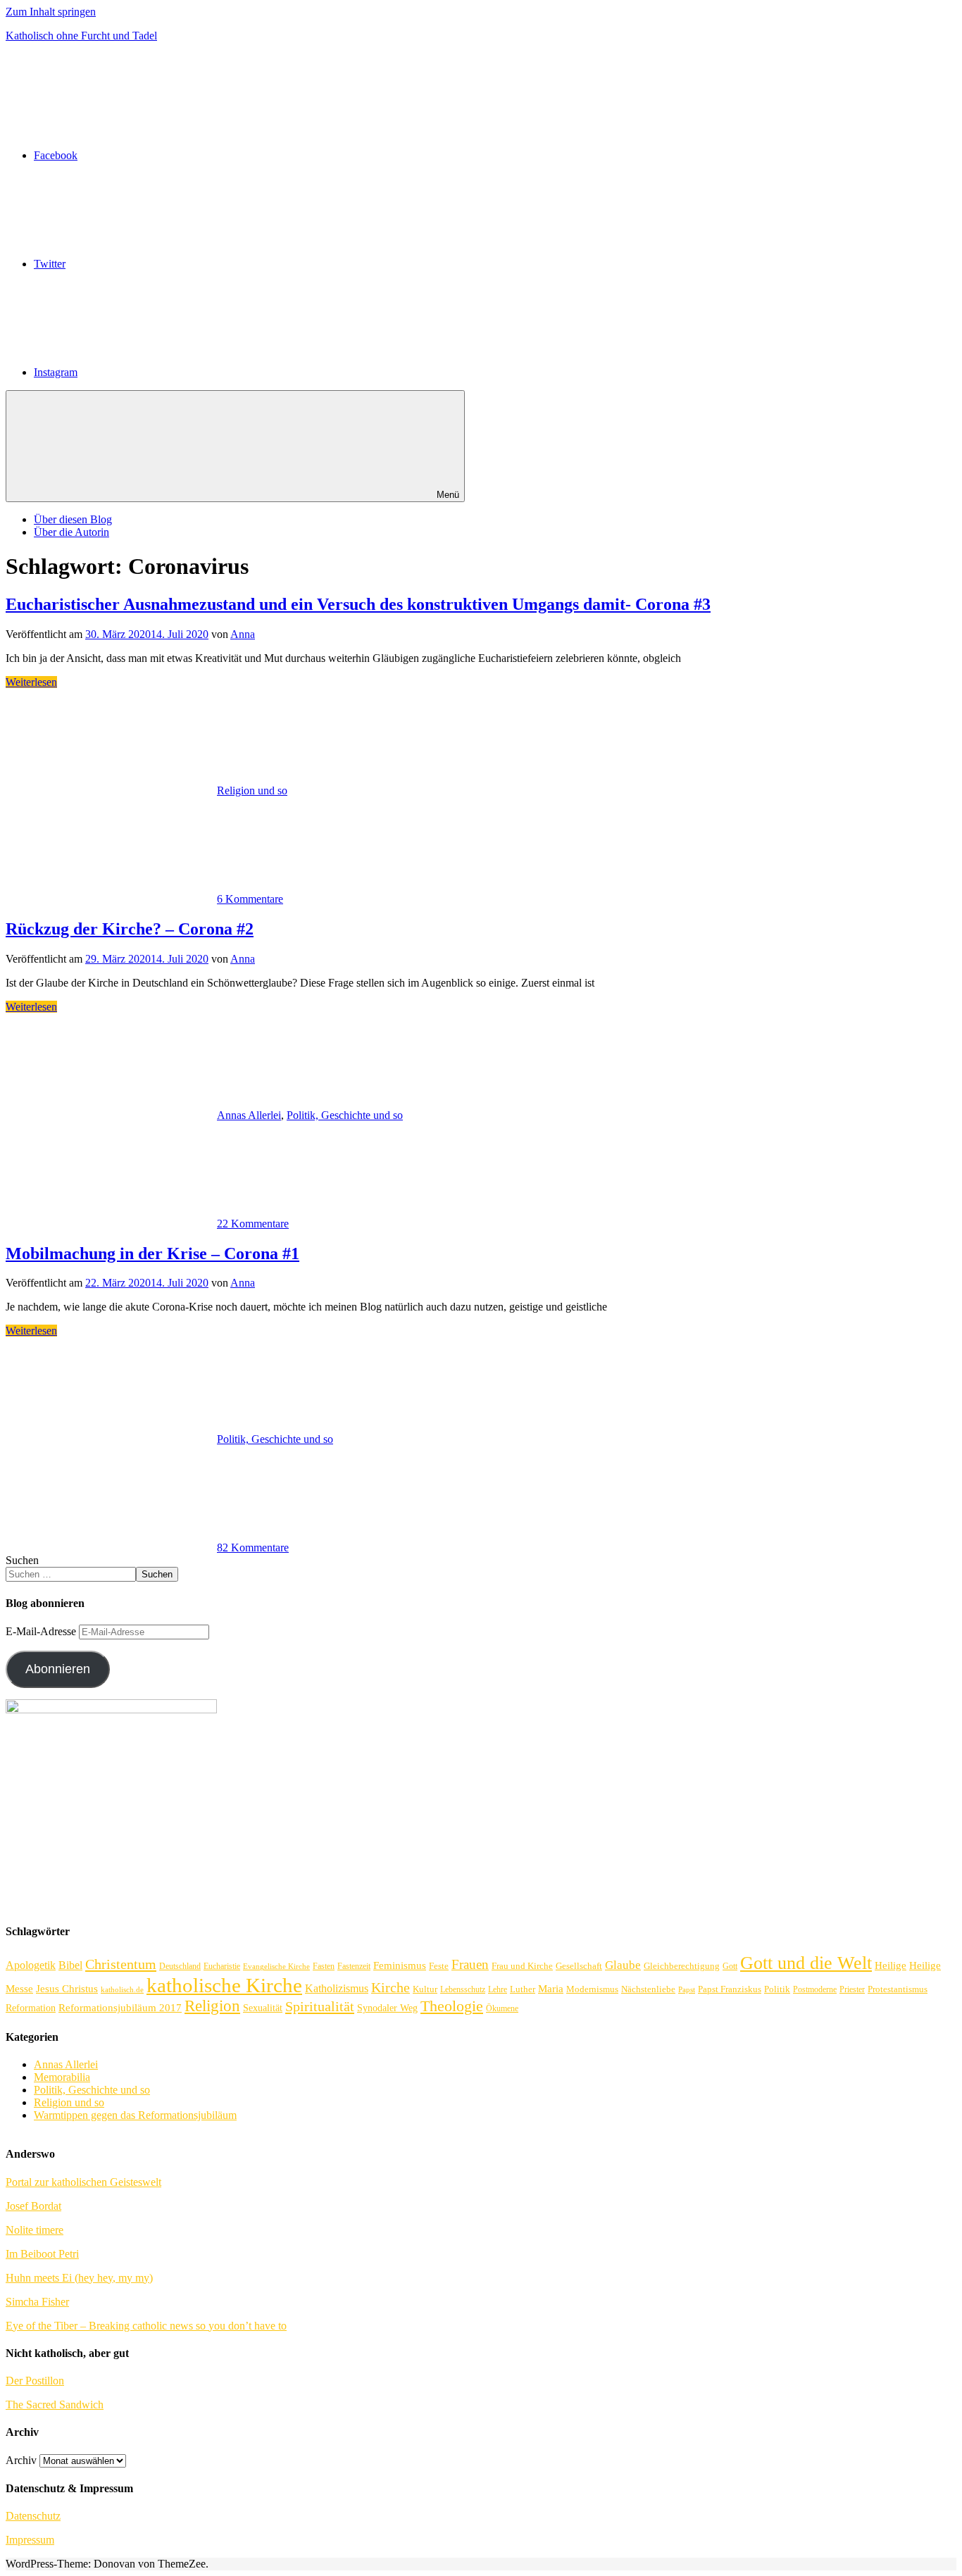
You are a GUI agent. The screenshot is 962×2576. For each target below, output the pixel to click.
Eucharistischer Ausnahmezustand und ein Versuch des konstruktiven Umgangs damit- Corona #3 (358, 604)
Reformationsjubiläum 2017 (120, 2008)
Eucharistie (222, 1967)
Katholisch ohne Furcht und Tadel (81, 36)
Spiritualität (320, 2006)
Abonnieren (58, 1669)
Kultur (425, 1989)
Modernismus (592, 1989)
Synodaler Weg (387, 2008)
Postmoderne (815, 1990)
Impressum (30, 2540)
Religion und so (252, 790)
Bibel (70, 1965)
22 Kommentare (253, 1224)
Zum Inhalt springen (51, 12)
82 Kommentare (253, 1548)
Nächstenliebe (648, 1989)
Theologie (452, 2006)
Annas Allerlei (249, 1115)
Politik (777, 1989)
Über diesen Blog (73, 519)
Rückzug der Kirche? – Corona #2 (130, 929)
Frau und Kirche (522, 1966)
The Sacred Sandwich (55, 2405)
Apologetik (31, 1965)
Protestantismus (898, 1989)
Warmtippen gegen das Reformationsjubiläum (135, 2115)
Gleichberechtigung (682, 1966)
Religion (212, 2006)
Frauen (470, 1964)
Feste (439, 1966)
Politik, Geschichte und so (345, 1115)
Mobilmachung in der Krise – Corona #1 (152, 1253)
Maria (551, 1988)
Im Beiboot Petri (42, 2254)
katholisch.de (122, 1990)
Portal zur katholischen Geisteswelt (83, 2182)
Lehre (498, 1990)
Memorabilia (62, 2077)
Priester (852, 1990)
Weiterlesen (31, 682)
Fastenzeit (354, 1967)
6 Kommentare (250, 899)
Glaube (623, 1965)
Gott (730, 1967)
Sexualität (263, 2008)
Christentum (121, 1964)
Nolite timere (35, 2230)
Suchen (22, 1560)
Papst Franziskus (730, 1989)
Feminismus (400, 1965)
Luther (523, 1989)
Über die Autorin (71, 532)
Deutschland (180, 1967)
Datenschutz (33, 2516)
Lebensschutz (463, 1990)
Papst (687, 1990)
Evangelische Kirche (276, 1967)
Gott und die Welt (806, 1963)
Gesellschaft (579, 1966)
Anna (243, 634)
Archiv (21, 2460)
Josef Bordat (33, 2206)
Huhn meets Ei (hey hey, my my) (79, 2278)
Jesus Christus (67, 1989)
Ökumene (502, 2009)
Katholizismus (337, 1988)
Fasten (324, 1967)
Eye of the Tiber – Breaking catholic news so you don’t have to (146, 2326)
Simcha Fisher (37, 2302)
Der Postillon (35, 2381)
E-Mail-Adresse (42, 1631)
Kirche (391, 1988)
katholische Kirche (224, 1985)
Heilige (891, 1965)
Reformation (31, 2008)
